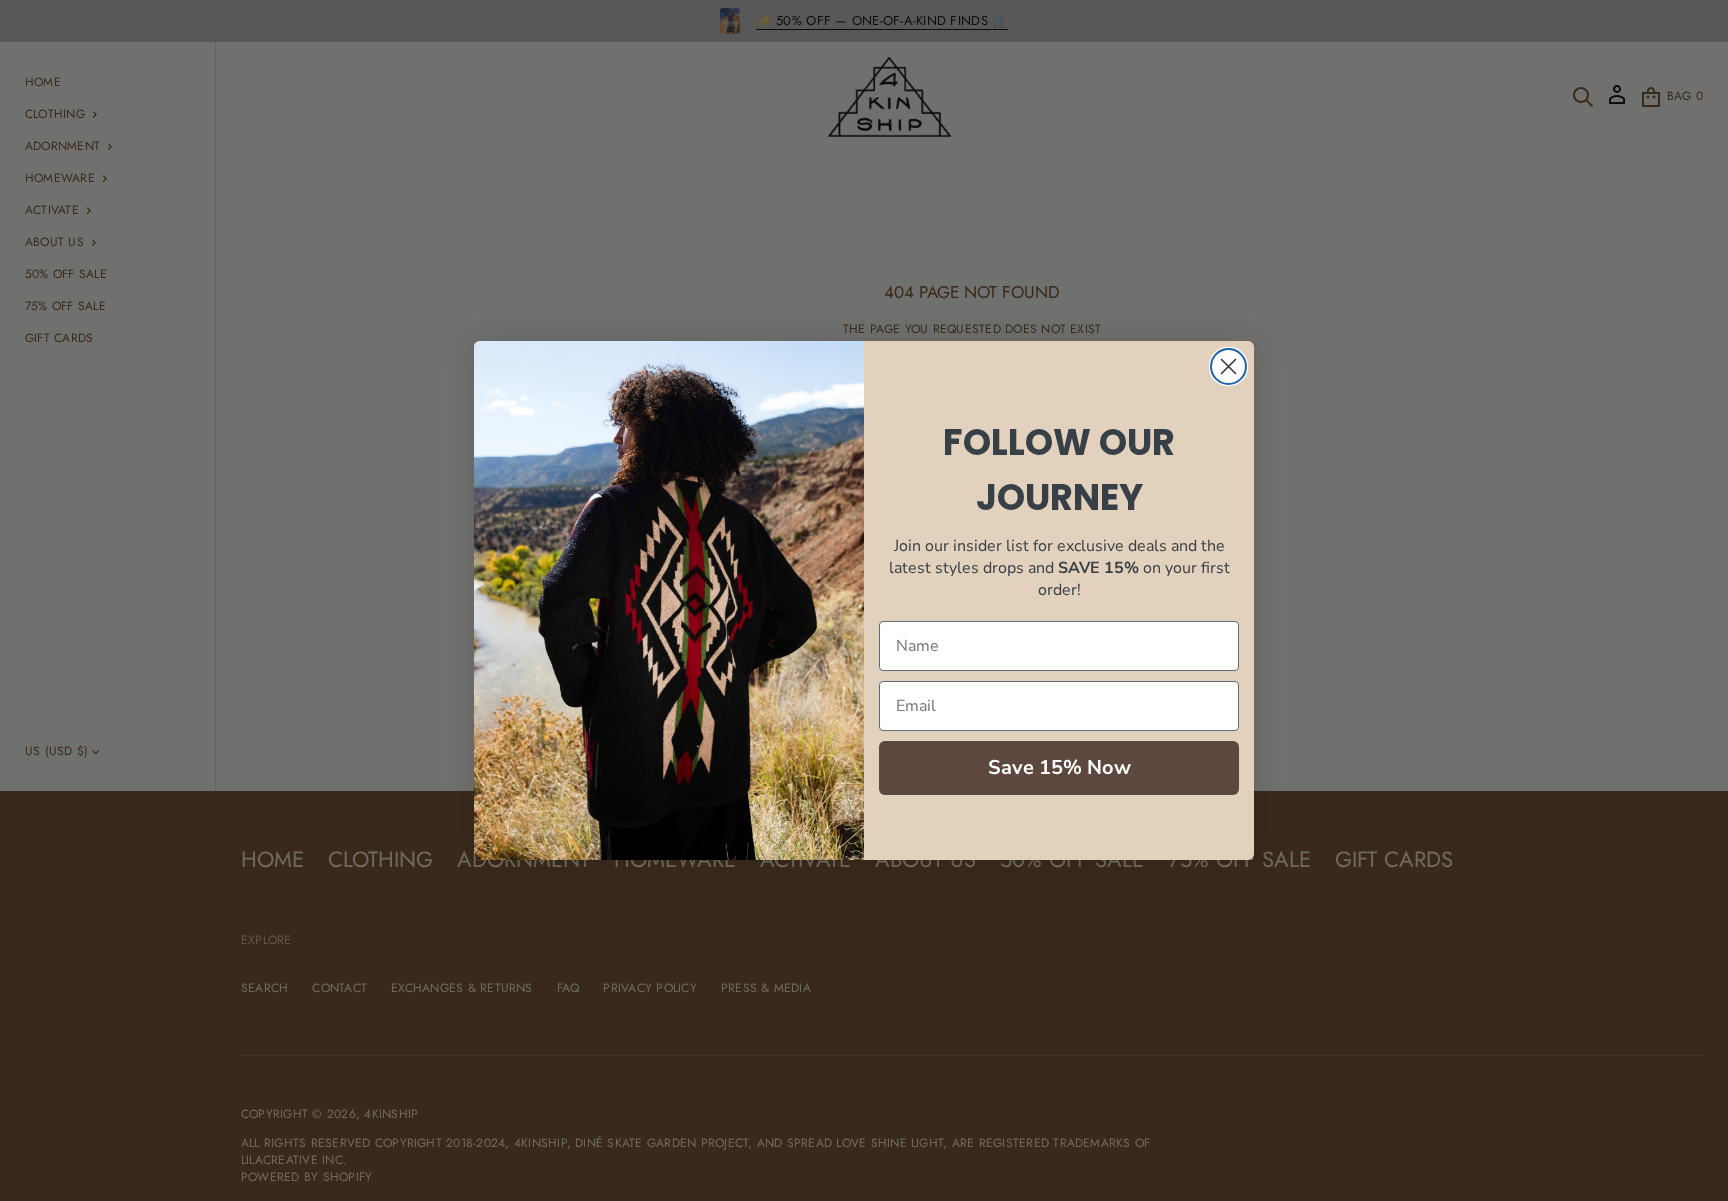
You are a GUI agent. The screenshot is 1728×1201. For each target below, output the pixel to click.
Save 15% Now (1059, 767)
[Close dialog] (1228, 366)
